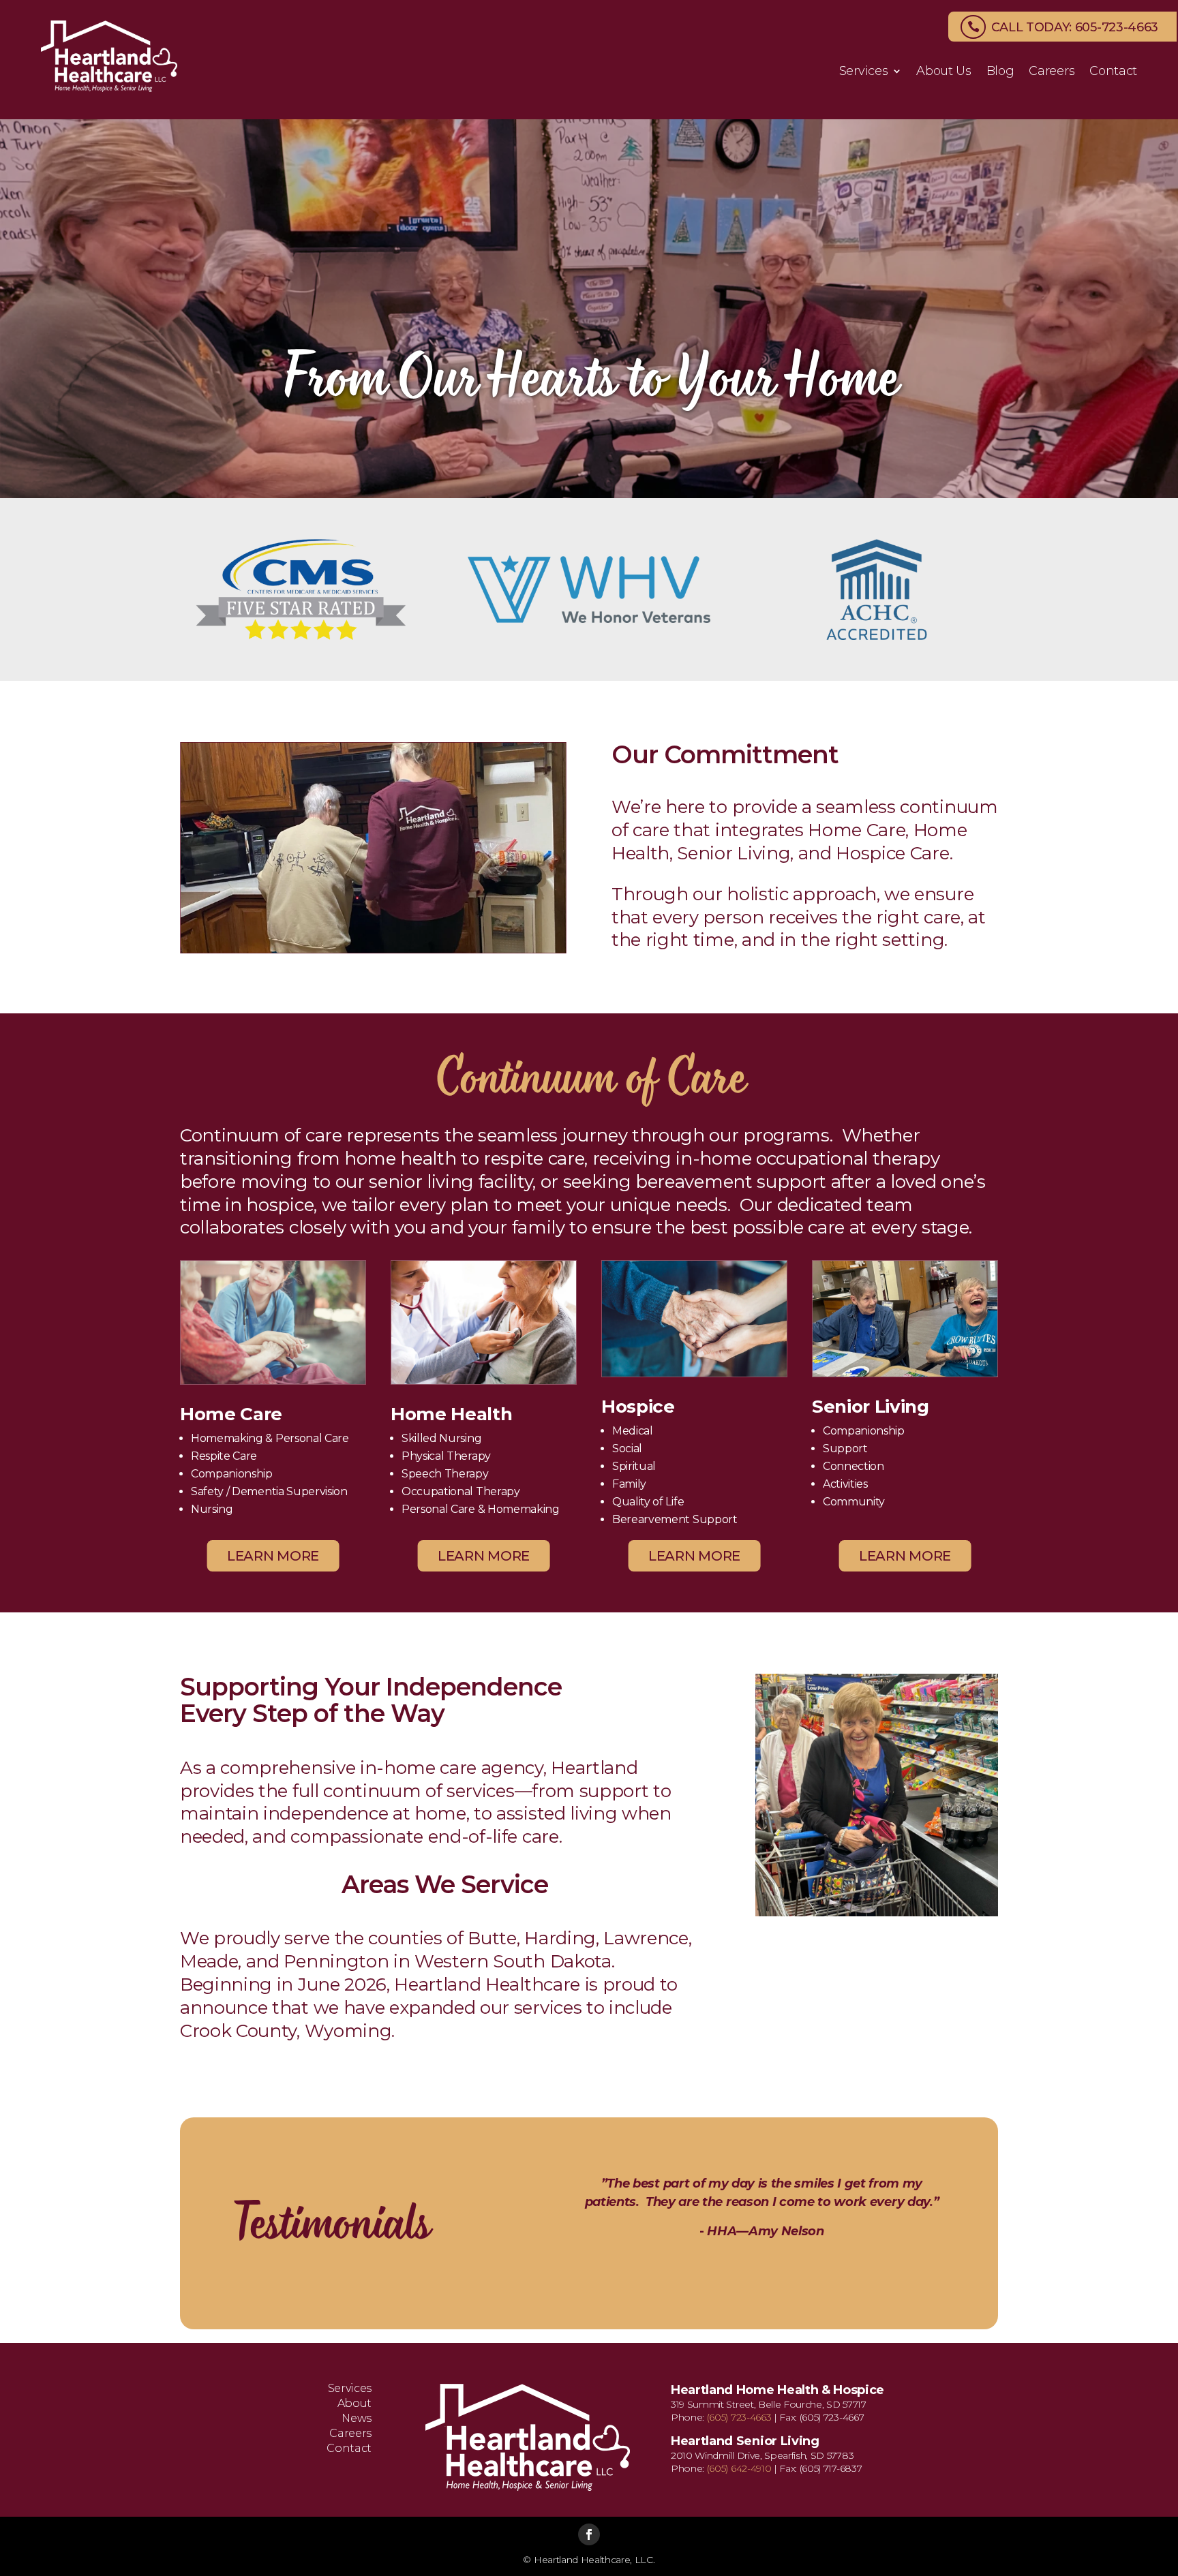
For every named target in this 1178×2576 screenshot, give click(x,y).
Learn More (273, 1556)
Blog (1000, 72)
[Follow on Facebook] (589, 2534)
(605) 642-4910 (739, 2468)
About (354, 2404)
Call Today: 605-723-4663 (1075, 27)
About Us (943, 72)
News (357, 2419)
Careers (1052, 72)
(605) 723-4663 (739, 2417)
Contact (1113, 72)
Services (863, 72)
